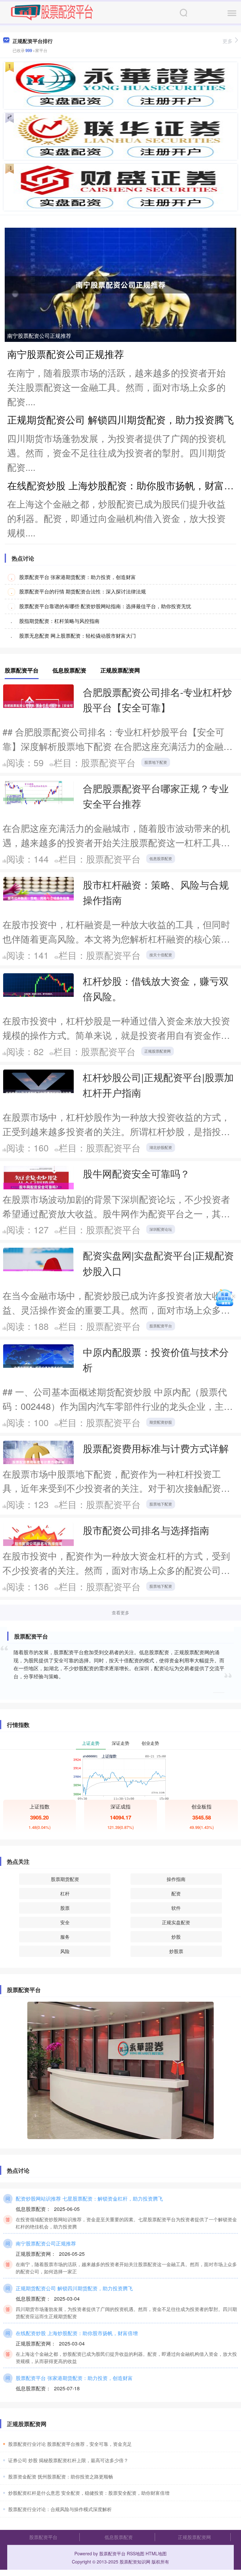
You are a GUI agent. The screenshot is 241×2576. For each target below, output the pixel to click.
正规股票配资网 (158, 1051)
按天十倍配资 (161, 955)
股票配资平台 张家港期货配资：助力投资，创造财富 (78, 577)
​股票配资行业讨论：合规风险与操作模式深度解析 (60, 2509)
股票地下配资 (156, 762)
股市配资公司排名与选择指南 (146, 1530)
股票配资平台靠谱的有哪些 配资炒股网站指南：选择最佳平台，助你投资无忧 (105, 606)
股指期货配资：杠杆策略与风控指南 (59, 621)
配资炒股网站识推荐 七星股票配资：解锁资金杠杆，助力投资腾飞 (89, 2198)
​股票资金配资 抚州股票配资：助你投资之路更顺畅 (61, 2476)
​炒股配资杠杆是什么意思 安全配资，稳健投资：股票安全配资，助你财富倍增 (89, 2493)
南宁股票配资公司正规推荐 (39, 335)
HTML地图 (156, 2553)
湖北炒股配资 (161, 1147)
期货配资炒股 (161, 1422)
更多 (228, 41)
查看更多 (120, 1612)
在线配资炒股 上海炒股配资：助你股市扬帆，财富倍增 (77, 2333)
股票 (65, 1908)
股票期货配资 (65, 1879)
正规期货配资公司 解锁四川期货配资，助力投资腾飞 (120, 419)
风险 (65, 1951)
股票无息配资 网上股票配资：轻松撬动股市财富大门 (78, 636)
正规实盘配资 (176, 1922)
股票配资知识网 (135, 2562)
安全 (65, 1922)
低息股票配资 (161, 858)
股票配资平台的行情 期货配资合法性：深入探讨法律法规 (83, 591)
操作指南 (176, 1879)
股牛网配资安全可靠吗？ (136, 1173)
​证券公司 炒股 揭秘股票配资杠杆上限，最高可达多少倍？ (68, 2460)
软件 (176, 1908)
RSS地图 (136, 2553)
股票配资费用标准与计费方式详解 (156, 1448)
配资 (176, 1893)
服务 (65, 1937)
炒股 (176, 1937)
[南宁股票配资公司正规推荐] (120, 284)
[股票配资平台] (52, 12)
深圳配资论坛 (161, 1229)
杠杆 (65, 1893)
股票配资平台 (161, 1326)
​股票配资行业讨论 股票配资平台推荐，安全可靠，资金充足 (70, 2444)
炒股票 (176, 1951)
